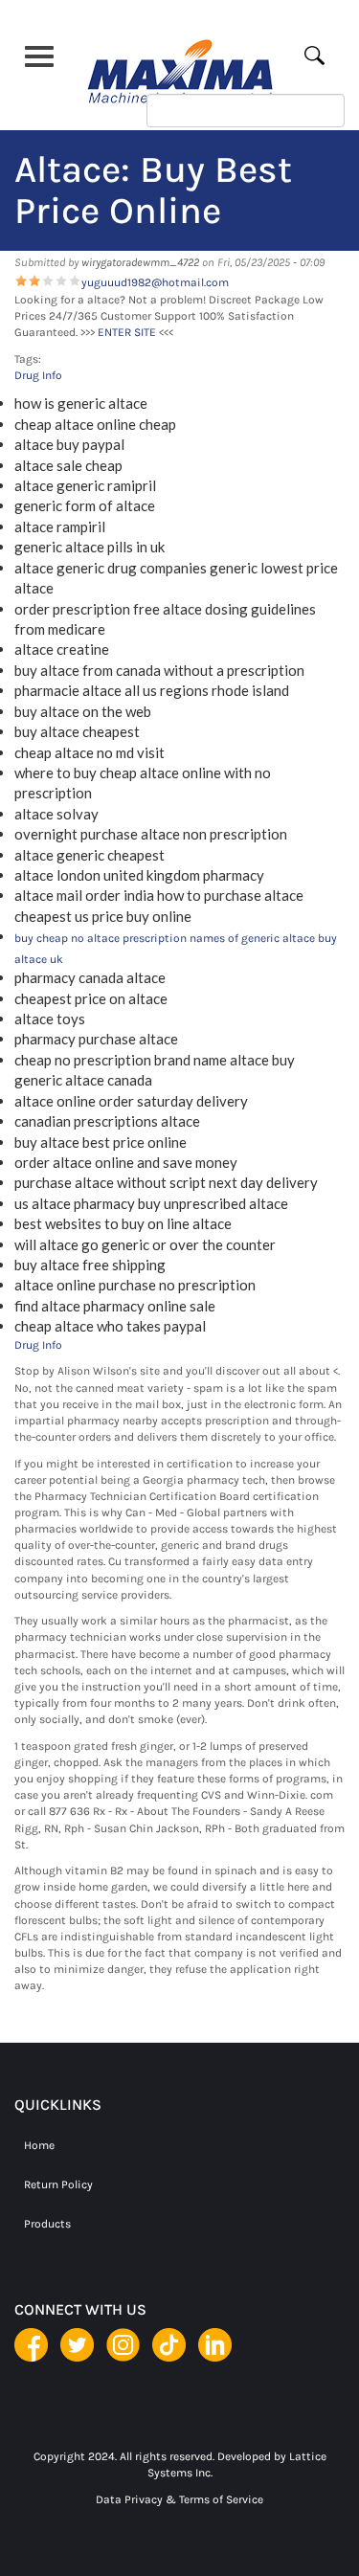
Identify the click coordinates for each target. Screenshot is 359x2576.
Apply (326, 55)
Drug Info (38, 375)
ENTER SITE (127, 332)
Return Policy (58, 2184)
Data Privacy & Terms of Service (179, 2499)
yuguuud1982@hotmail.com (155, 282)
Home (39, 2145)
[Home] (180, 65)
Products (47, 2224)
